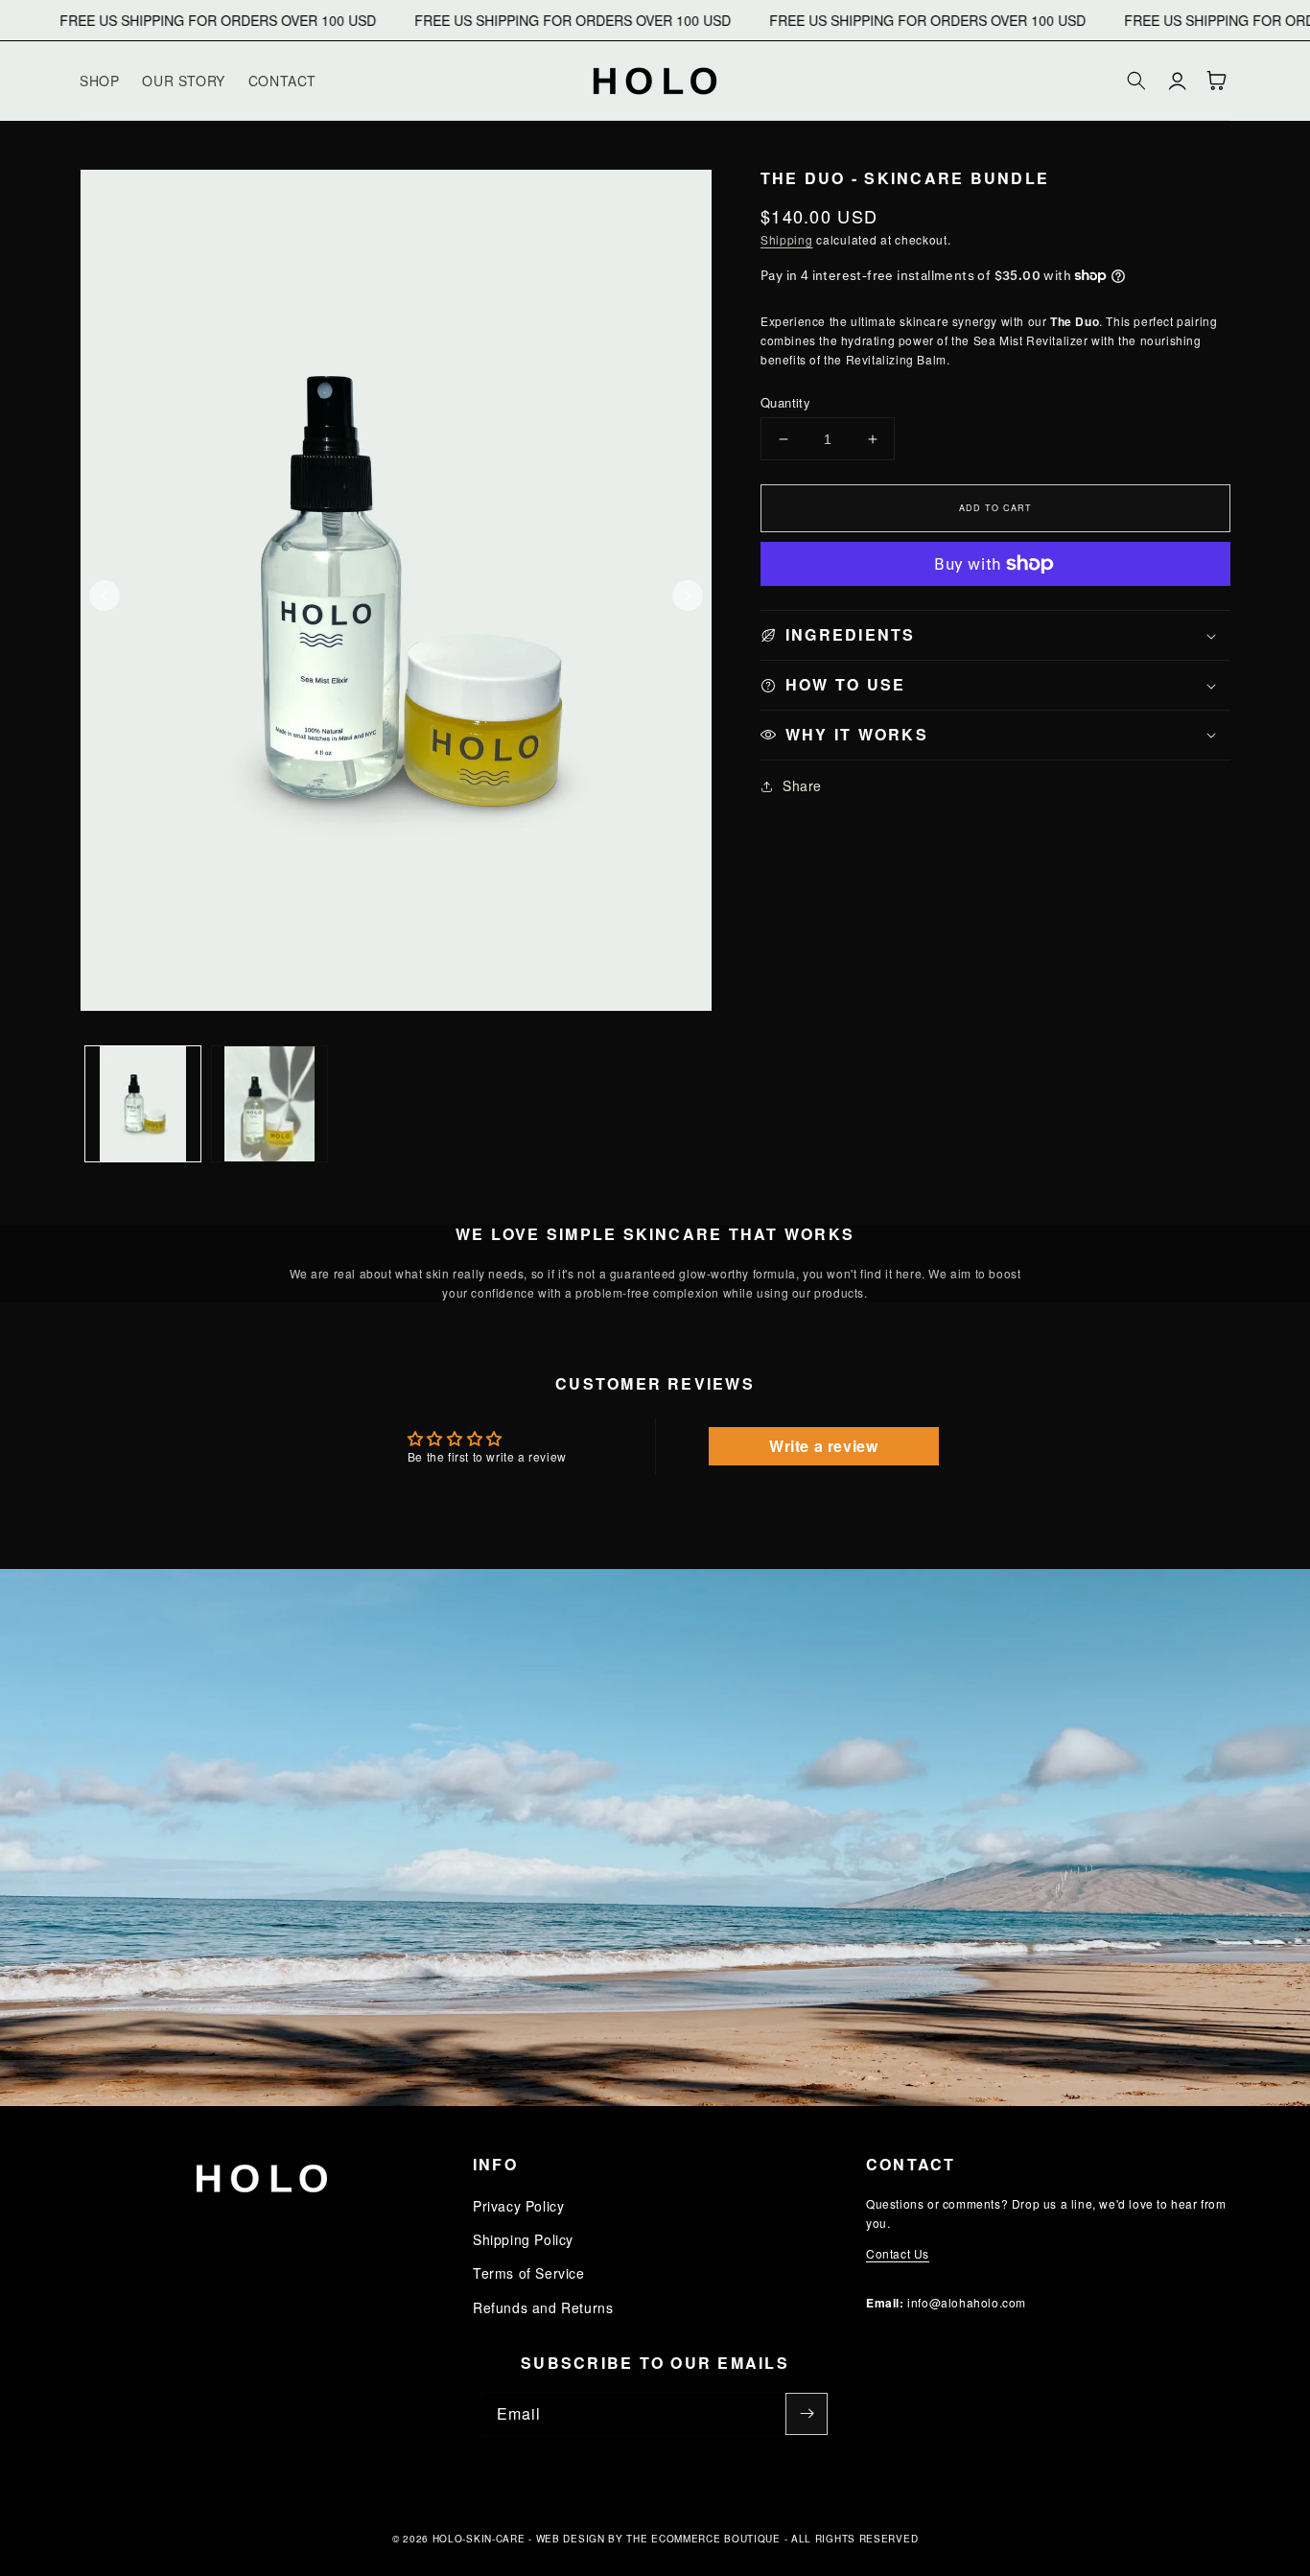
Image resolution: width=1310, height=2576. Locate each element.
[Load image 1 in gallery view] (143, 1104)
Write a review (823, 1446)
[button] (1136, 81)
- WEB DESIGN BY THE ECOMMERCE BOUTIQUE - (660, 2539)
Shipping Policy (523, 2239)
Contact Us (898, 2253)
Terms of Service (529, 2273)
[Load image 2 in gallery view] (269, 1104)
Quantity (785, 402)
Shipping (787, 239)
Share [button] (802, 785)
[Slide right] (688, 596)
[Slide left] (105, 596)
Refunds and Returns (543, 2307)
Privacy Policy (518, 2206)
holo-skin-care (479, 2539)
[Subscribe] (807, 2414)
